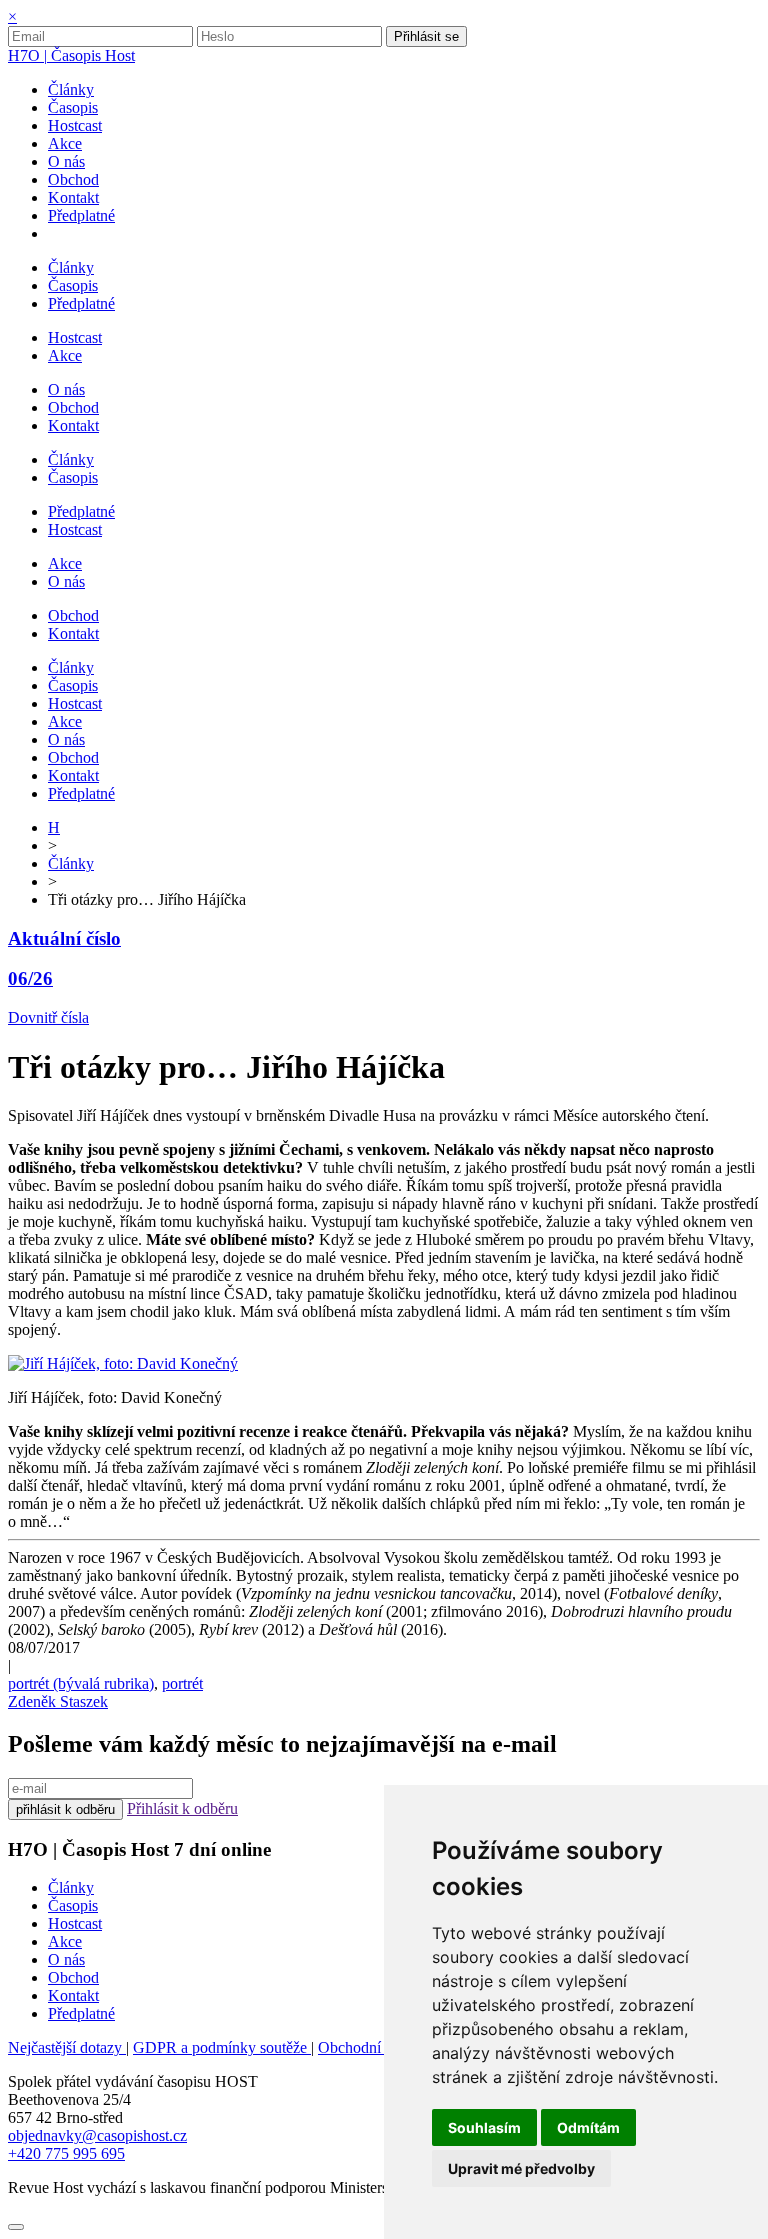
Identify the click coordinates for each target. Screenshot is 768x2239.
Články (71, 863)
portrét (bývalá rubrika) (81, 1683)
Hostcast (75, 1923)
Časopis (73, 1905)
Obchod (73, 1977)
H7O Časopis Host (71, 55)
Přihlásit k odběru (182, 1808)
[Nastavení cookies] (16, 2227)
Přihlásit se (426, 36)
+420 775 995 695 (66, 2153)
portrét (182, 1683)
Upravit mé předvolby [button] (521, 2168)
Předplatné (81, 2013)
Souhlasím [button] (484, 2127)
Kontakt (73, 1995)
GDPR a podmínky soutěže (222, 2047)
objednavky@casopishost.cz (97, 2135)
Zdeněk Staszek (58, 1701)
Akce (65, 1941)
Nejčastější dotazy (67, 2047)
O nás (66, 1959)
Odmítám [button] (588, 2127)
